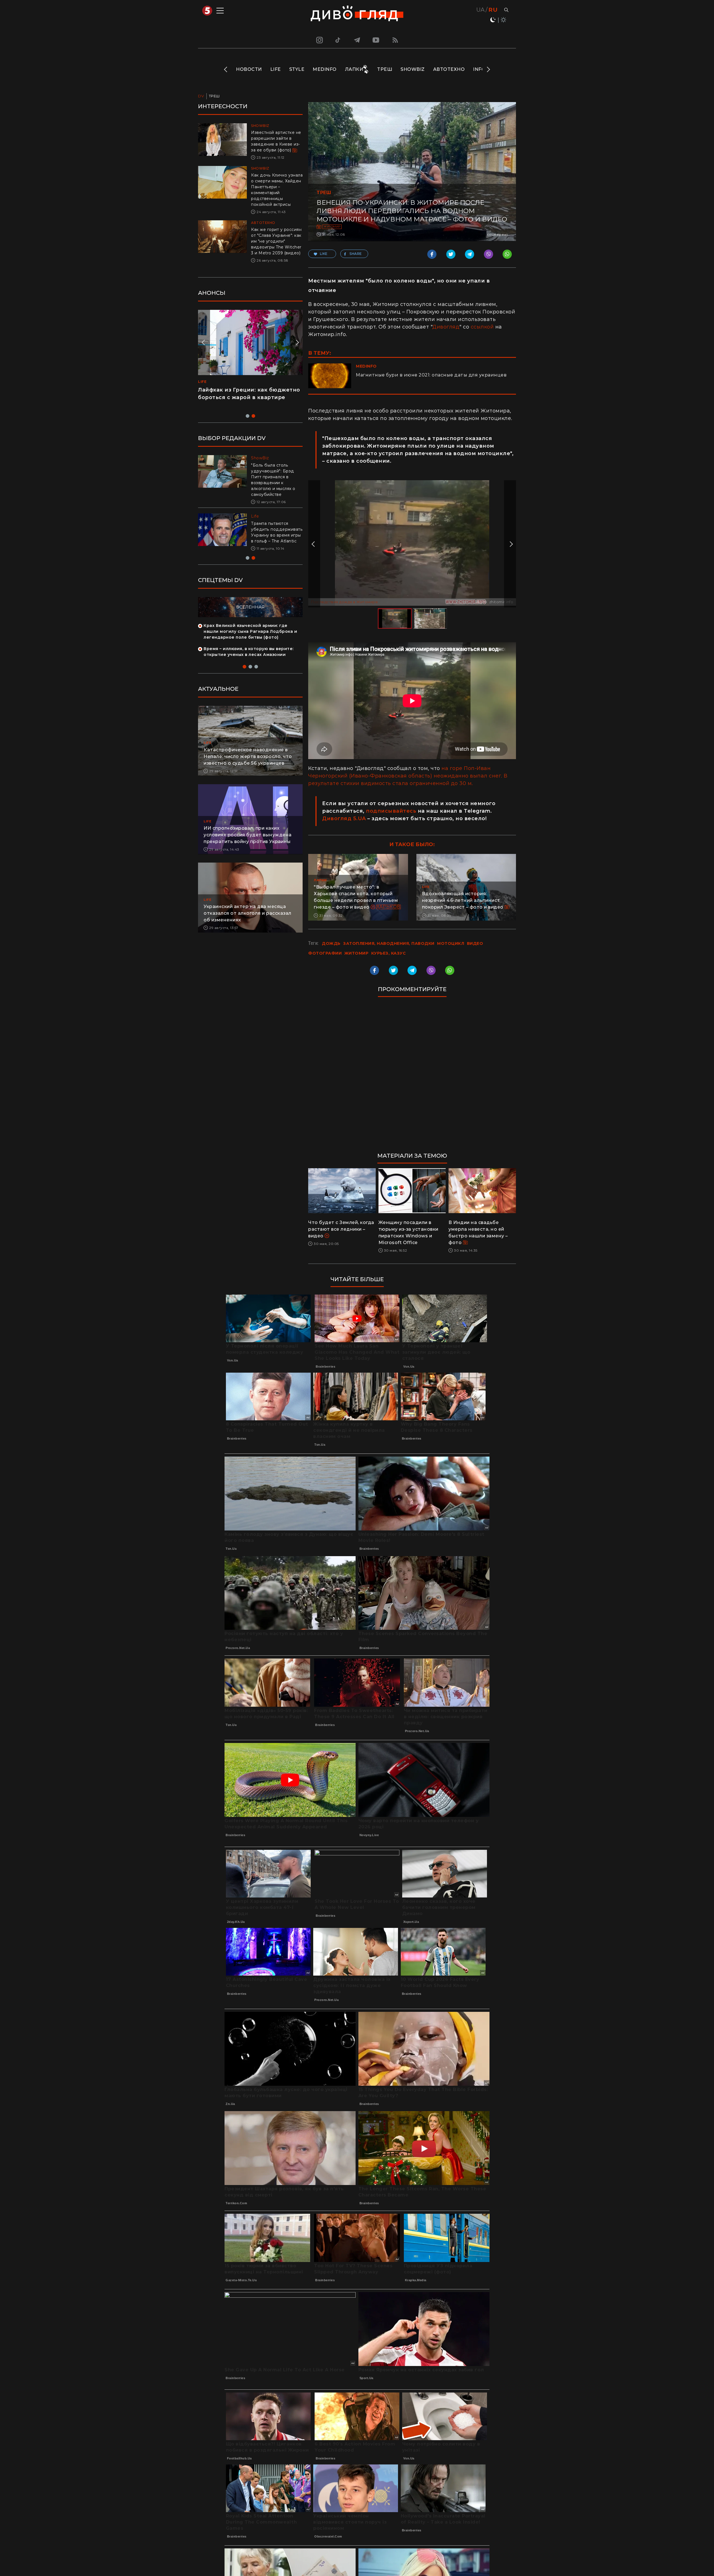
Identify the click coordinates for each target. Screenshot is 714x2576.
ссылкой (482, 327)
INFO (479, 69)
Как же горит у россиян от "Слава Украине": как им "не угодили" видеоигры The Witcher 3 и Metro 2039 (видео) (276, 241)
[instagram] (319, 40)
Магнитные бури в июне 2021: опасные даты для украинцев (431, 375)
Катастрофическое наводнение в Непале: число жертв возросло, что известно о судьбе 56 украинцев (248, 756)
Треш (385, 69)
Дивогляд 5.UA (344, 819)
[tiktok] (338, 40)
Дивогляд (446, 327)
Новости (249, 69)
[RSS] (395, 40)
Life (276, 69)
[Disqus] (412, 1077)
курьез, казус (389, 953)
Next (488, 69)
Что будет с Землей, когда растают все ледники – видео (341, 1229)
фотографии (325, 953)
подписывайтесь (391, 811)
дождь (331, 943)
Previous (226, 69)
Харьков (389, 907)
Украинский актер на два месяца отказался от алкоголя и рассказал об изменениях (248, 913)
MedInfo (325, 69)
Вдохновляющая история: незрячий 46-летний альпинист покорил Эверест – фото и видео (463, 900)
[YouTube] (376, 40)
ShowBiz (413, 69)
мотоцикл (451, 943)
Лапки (354, 69)
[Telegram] (357, 40)
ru (493, 10)
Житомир (332, 227)
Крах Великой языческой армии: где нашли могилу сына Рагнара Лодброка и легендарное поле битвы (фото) (250, 631)
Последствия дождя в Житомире (344, 602)
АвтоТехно (449, 69)
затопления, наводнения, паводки (389, 943)
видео (475, 943)
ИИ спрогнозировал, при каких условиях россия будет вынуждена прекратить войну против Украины (248, 835)
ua (481, 10)
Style (297, 69)
